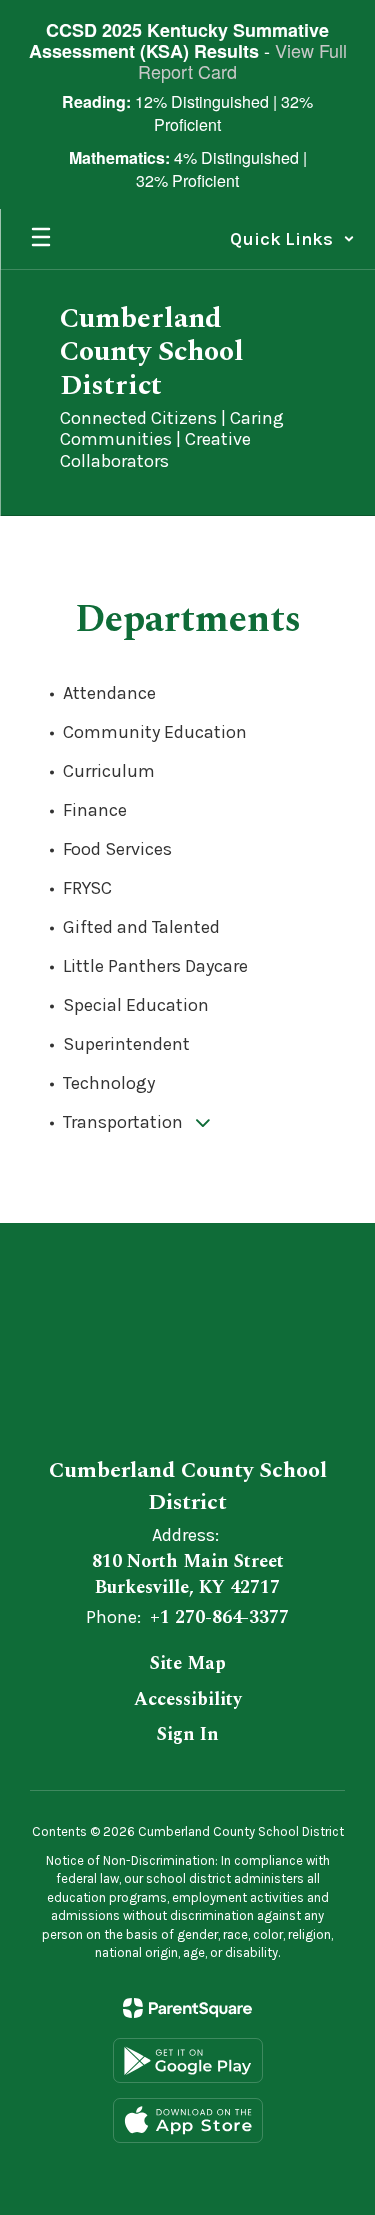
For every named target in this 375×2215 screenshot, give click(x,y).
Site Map (188, 1663)
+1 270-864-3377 (219, 1617)
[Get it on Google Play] (188, 2060)
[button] (292, 239)
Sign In (188, 1734)
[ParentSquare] (187, 2008)
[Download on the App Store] (188, 2120)
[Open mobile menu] (41, 239)
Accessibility (188, 1699)
